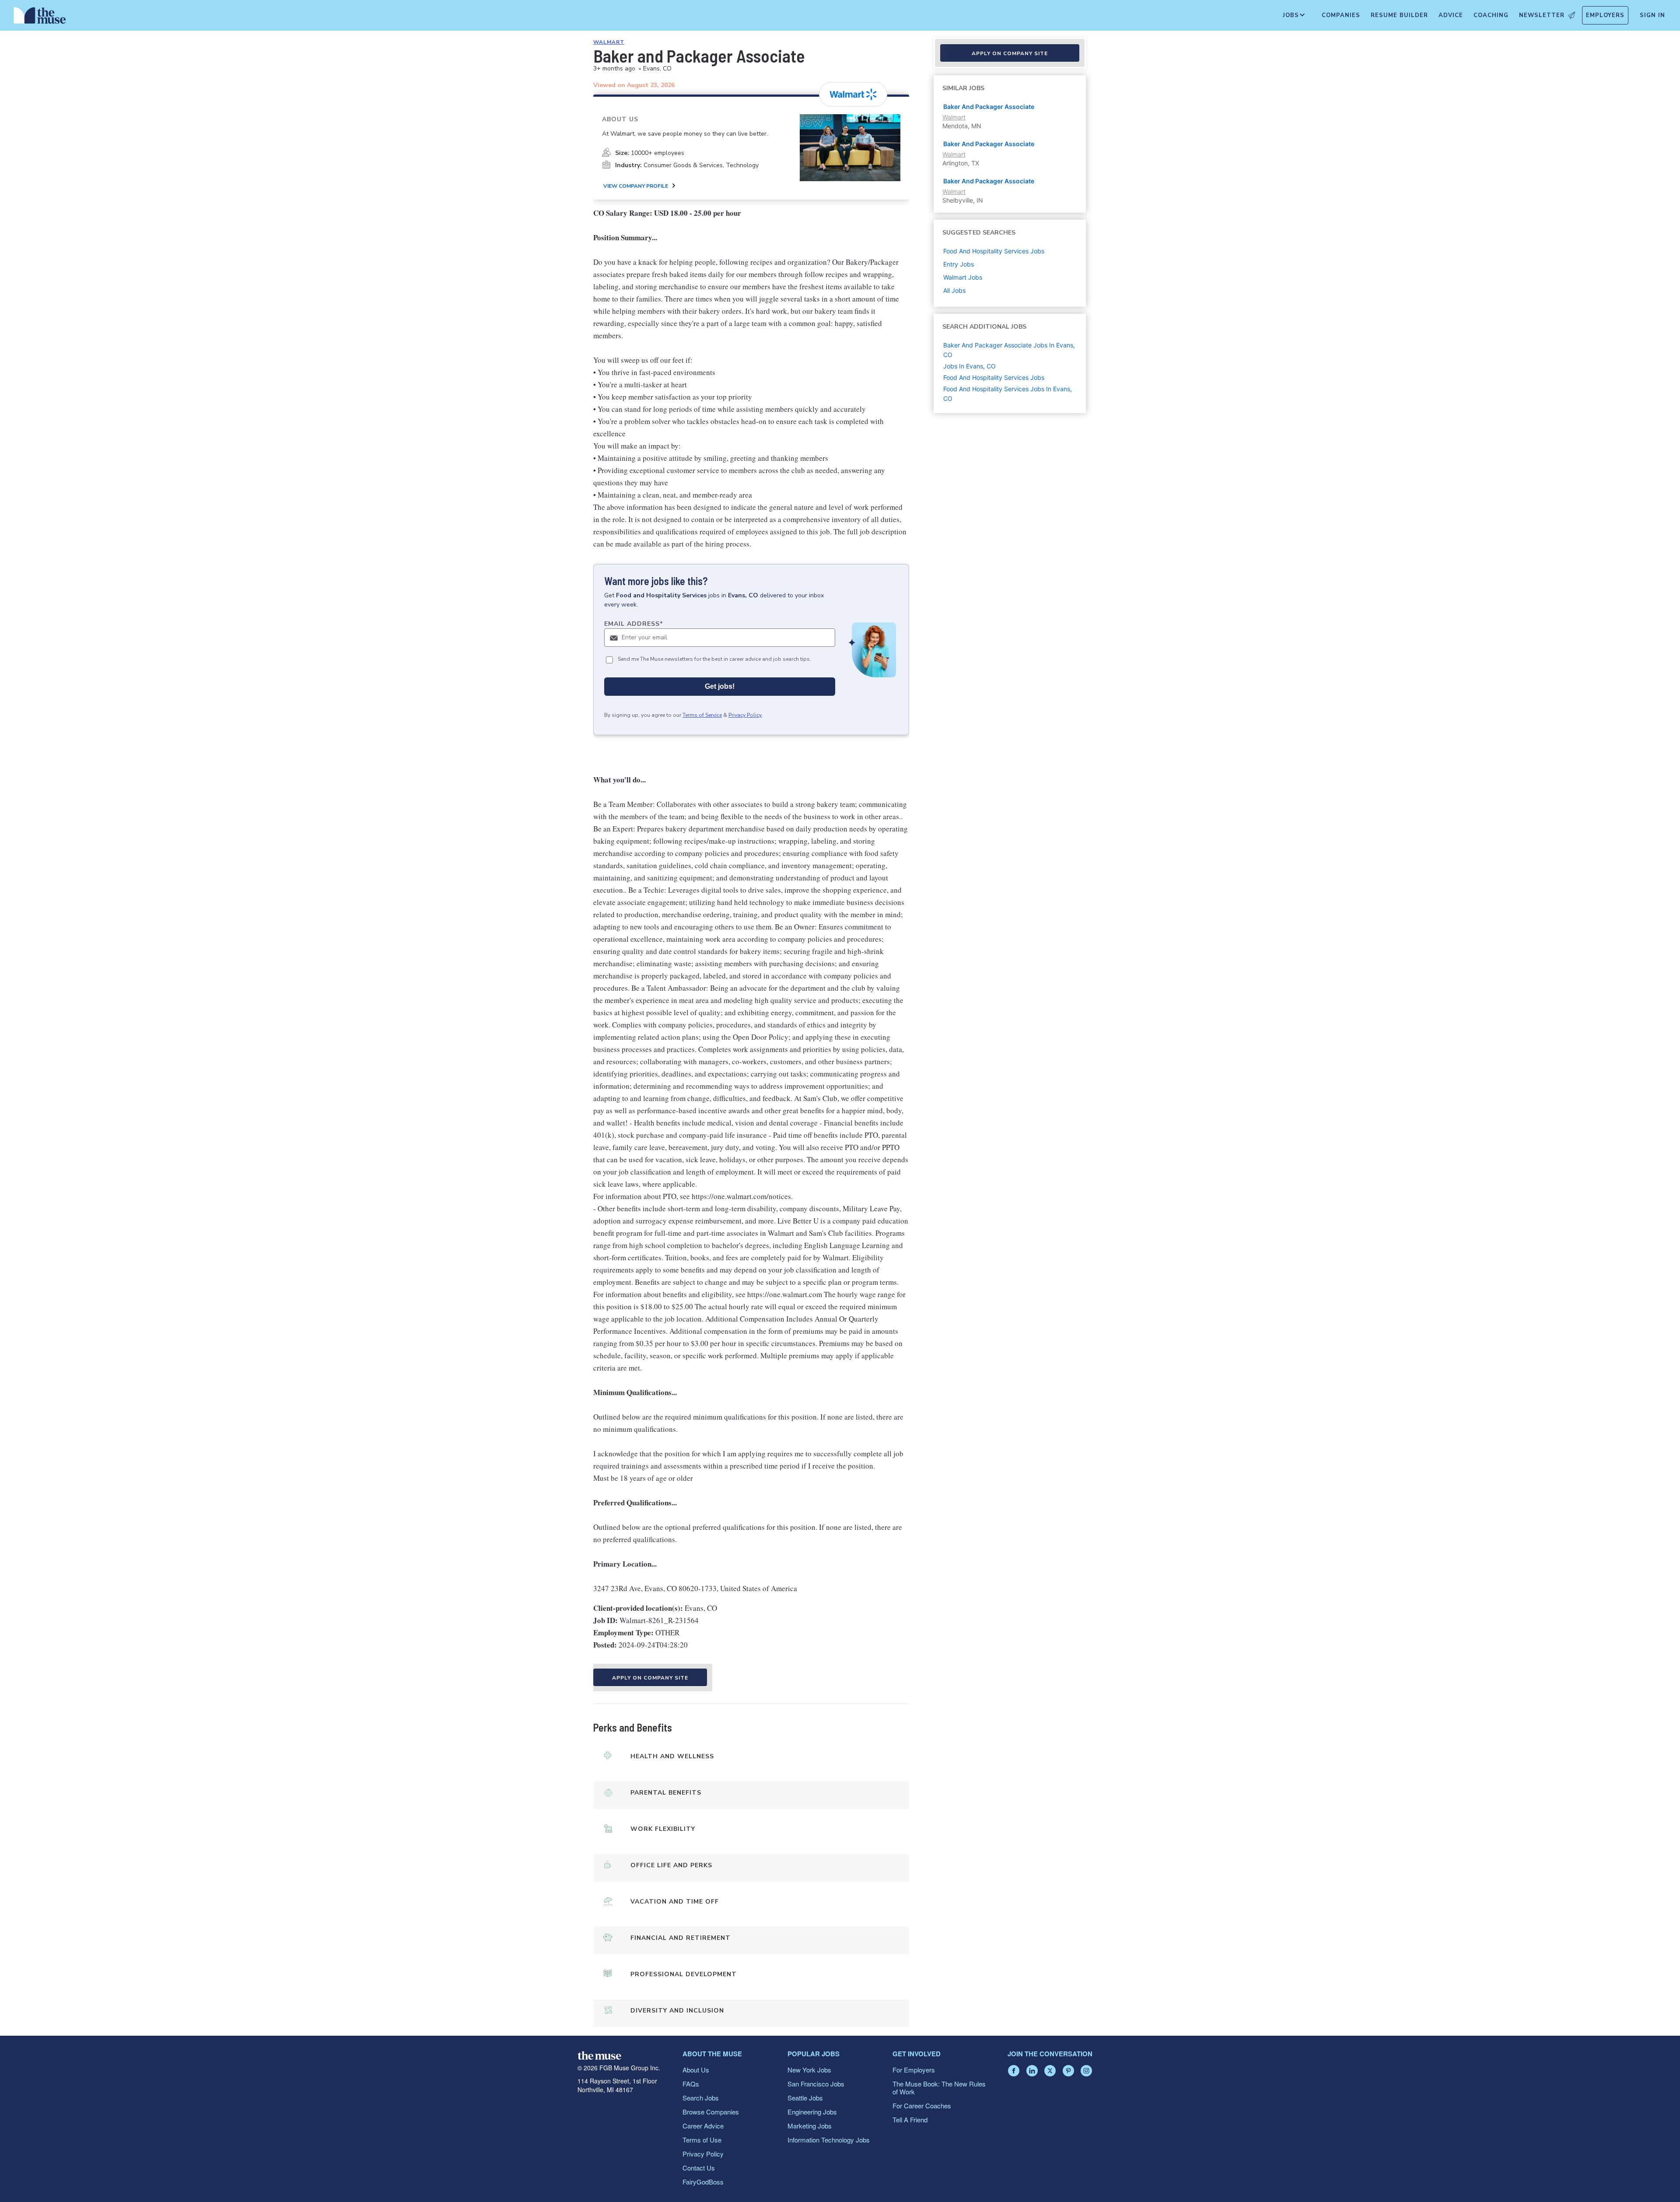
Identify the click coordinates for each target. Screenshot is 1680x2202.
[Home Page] (40, 18)
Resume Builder (1399, 15)
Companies (1341, 15)
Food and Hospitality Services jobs (994, 251)
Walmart (609, 42)
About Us (696, 2070)
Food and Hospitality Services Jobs (994, 377)
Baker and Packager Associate (989, 107)
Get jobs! (720, 686)
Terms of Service (702, 715)
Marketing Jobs (810, 2126)
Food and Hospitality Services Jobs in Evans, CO (1008, 394)
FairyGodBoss (703, 2182)
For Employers (914, 2070)
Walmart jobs (963, 277)
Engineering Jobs (812, 2112)
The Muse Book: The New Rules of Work (939, 2088)
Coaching (1491, 15)
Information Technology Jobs (829, 2140)
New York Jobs (809, 2070)
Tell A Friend (910, 2120)
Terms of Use (702, 2140)
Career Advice (703, 2126)
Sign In (1652, 15)
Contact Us (699, 2168)
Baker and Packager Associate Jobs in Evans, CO (1009, 350)
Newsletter (1542, 15)
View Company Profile (636, 186)
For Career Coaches (922, 2106)
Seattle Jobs (805, 2098)
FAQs (691, 2084)
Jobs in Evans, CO (969, 366)
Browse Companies (711, 2112)
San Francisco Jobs (816, 2084)
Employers (1605, 15)
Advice (1451, 15)
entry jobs (959, 264)
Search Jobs (701, 2098)
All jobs (954, 290)
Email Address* (634, 624)
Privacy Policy (745, 715)
